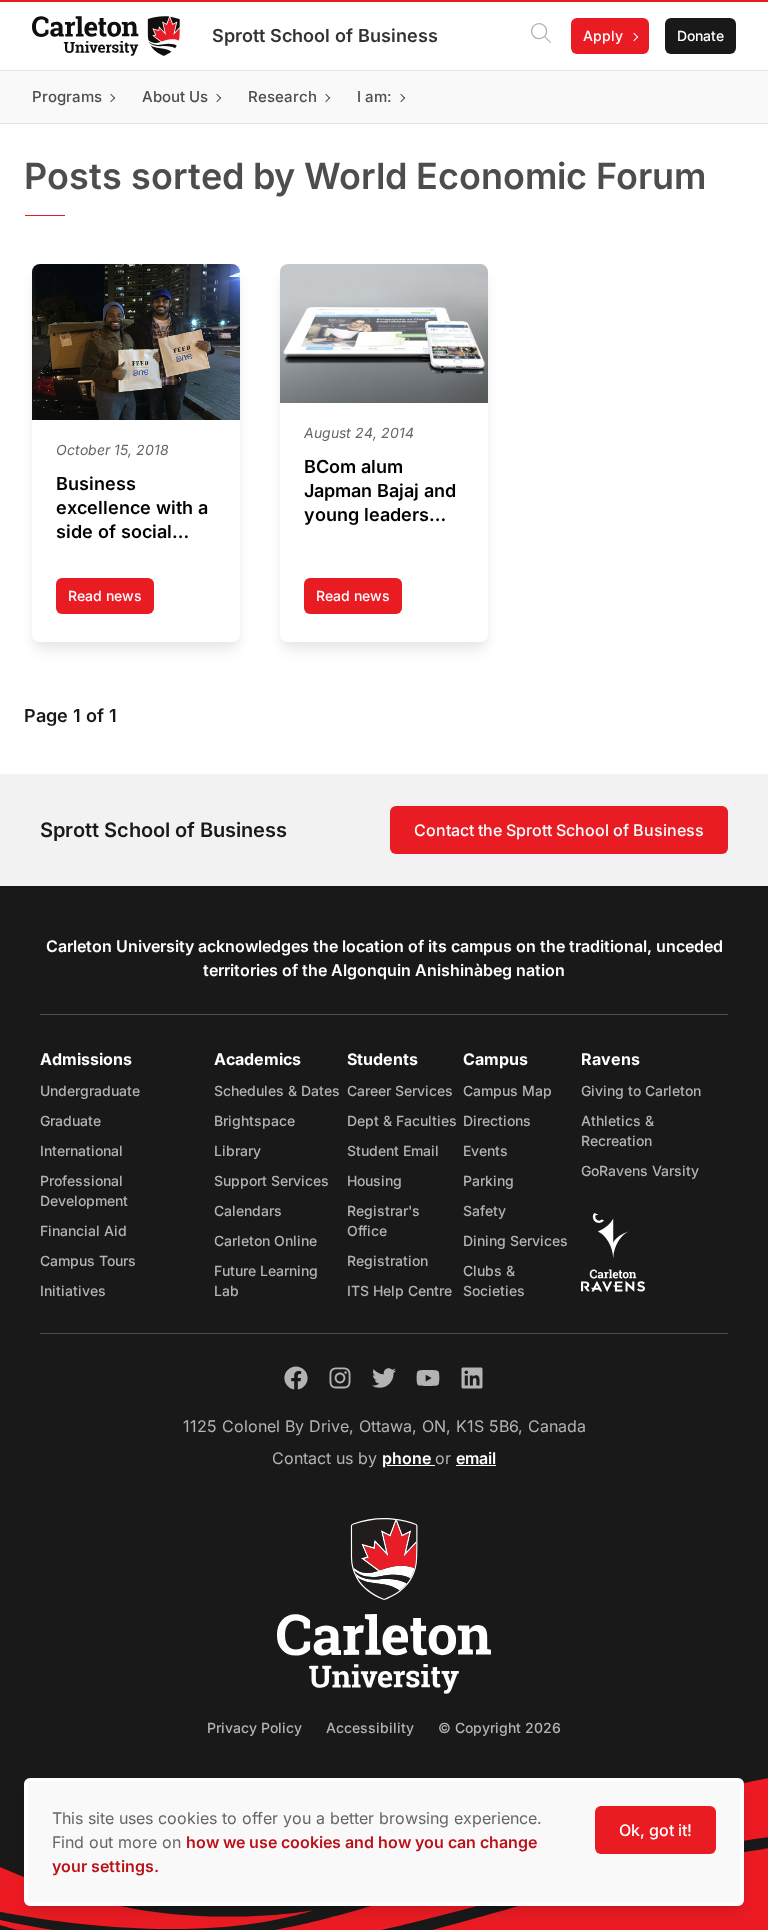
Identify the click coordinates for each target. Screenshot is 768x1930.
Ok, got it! (655, 1830)
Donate (700, 35)
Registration (387, 1260)
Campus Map (507, 1090)
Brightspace (254, 1120)
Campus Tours (88, 1260)
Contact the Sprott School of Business (559, 830)
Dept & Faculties (402, 1120)
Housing (374, 1180)
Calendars (248, 1210)
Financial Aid (83, 1230)
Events (485, 1150)
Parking (488, 1180)
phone (408, 1458)
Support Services (271, 1180)
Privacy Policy (254, 1727)
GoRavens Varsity (640, 1170)
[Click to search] (541, 36)
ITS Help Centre (399, 1290)
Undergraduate (90, 1090)
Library (237, 1150)
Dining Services (515, 1240)
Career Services (400, 1090)
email (476, 1458)
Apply (603, 35)
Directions (497, 1120)
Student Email (393, 1150)
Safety (484, 1210)
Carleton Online (265, 1240)
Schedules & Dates (277, 1090)
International (81, 1150)
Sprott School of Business (325, 35)
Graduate (70, 1120)
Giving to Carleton (641, 1090)
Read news (111, 600)
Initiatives (73, 1290)
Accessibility (370, 1727)
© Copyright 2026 (499, 1727)
